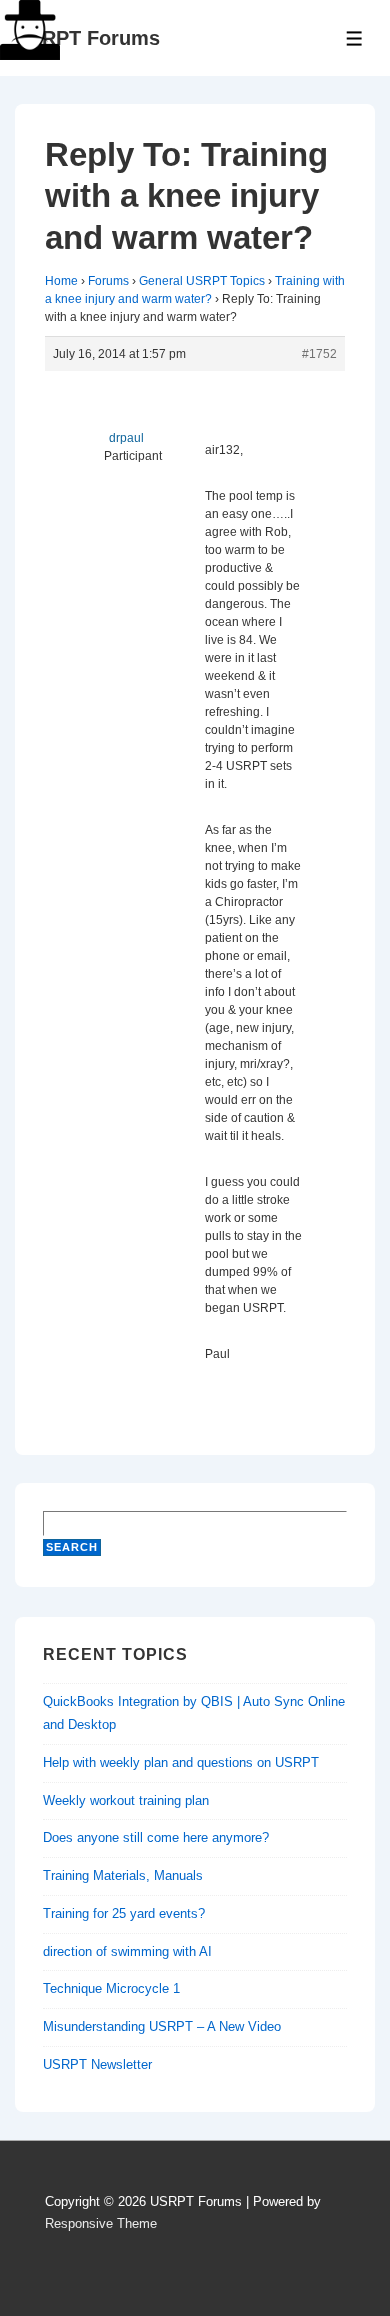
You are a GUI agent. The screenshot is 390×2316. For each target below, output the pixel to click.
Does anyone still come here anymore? (156, 1837)
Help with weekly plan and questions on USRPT (181, 1762)
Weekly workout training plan (126, 1800)
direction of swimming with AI (127, 1951)
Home (61, 281)
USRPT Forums (87, 38)
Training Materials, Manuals (123, 1875)
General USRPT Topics (202, 281)
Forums (108, 281)
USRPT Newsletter (97, 2064)
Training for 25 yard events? (124, 1913)
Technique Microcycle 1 (111, 1988)
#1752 (319, 354)
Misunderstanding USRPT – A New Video (162, 2026)
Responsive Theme (101, 2223)
